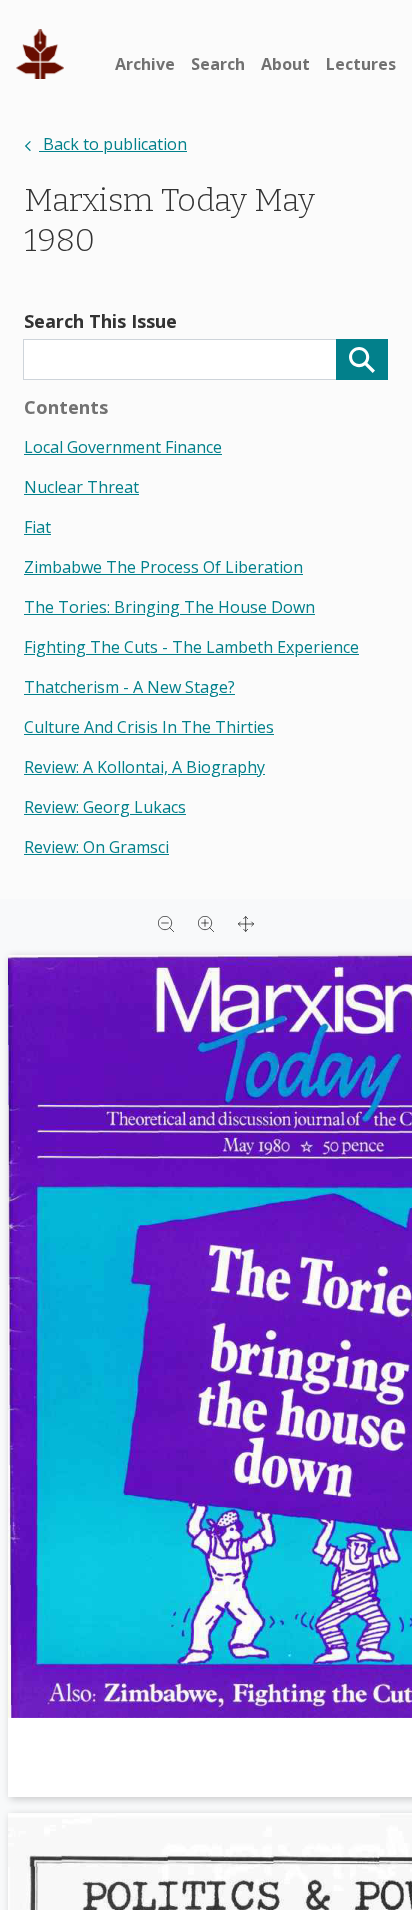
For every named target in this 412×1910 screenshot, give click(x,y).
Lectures (361, 64)
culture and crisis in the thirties (149, 727)
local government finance (123, 447)
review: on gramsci (96, 847)
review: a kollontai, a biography (144, 767)
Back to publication (113, 144)
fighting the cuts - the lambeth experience (191, 647)
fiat (37, 527)
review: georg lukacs (105, 807)
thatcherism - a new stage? (129, 687)
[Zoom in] (206, 923)
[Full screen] (246, 923)
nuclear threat (81, 487)
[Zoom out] (166, 923)
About (285, 64)
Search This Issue (100, 321)
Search (218, 64)
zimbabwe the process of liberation (163, 567)
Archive (145, 64)
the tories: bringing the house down (169, 607)
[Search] (362, 359)
